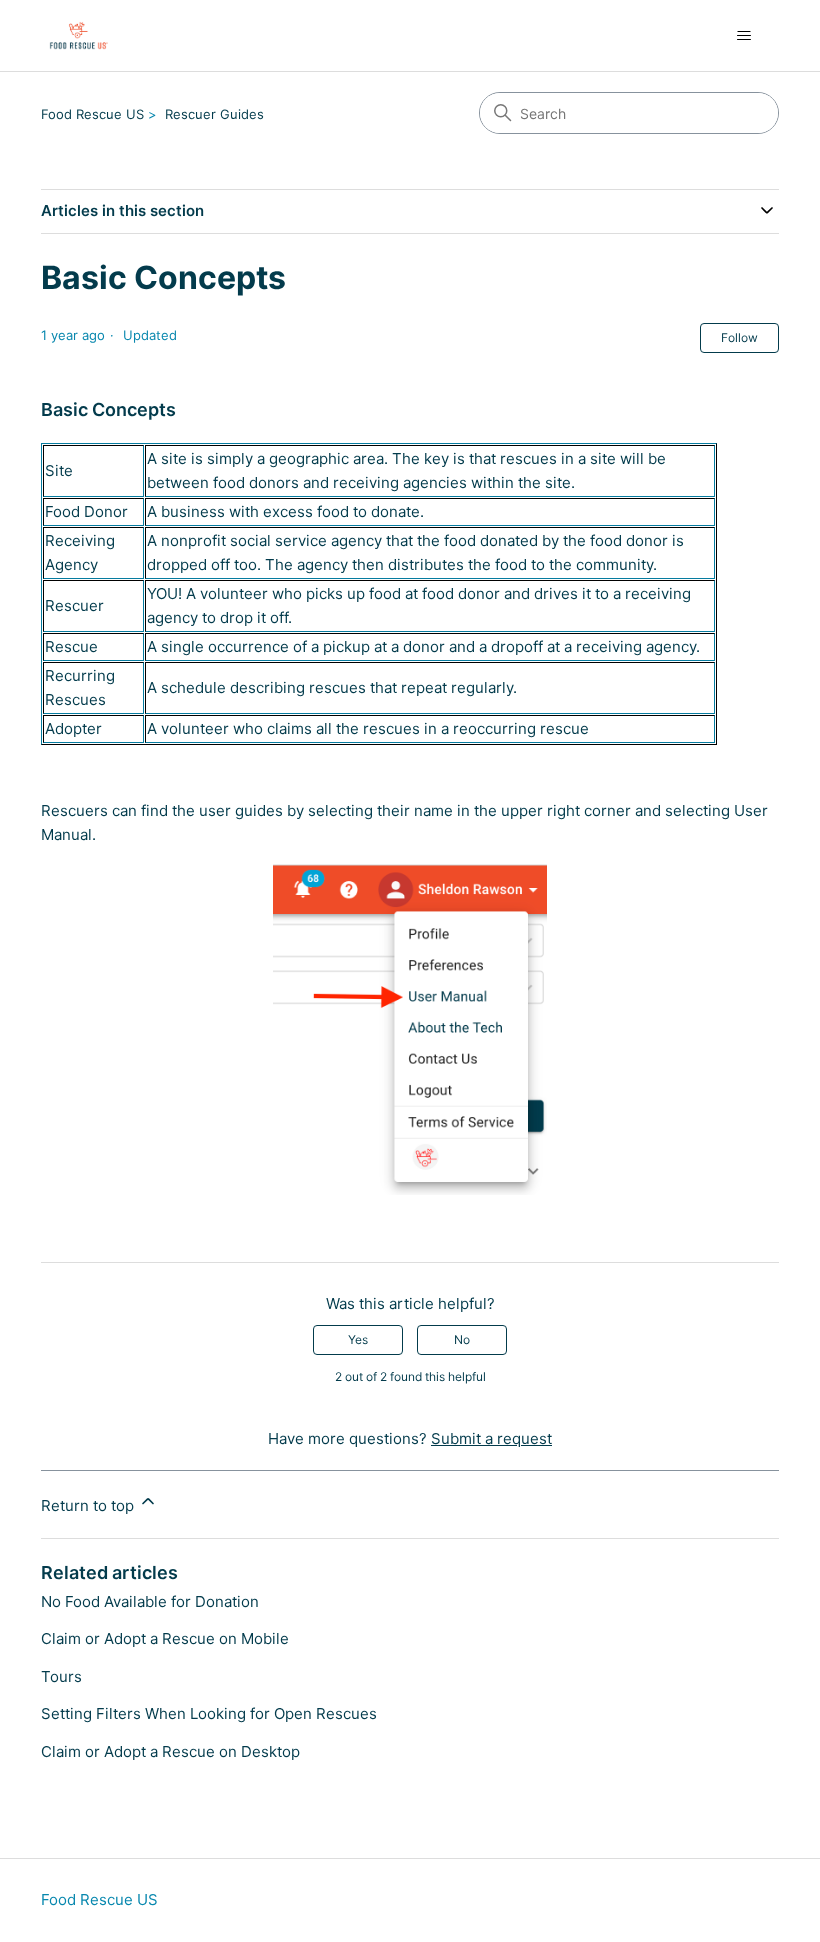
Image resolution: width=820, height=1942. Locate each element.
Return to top (89, 1505)
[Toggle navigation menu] (743, 36)
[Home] (78, 35)
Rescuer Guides (214, 114)
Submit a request (491, 1438)
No (462, 1339)
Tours (61, 1676)
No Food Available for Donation (150, 1601)
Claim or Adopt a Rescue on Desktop (170, 1751)
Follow (739, 337)
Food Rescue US (92, 114)
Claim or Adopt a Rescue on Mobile (165, 1638)
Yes (358, 1339)
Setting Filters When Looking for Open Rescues (209, 1713)
